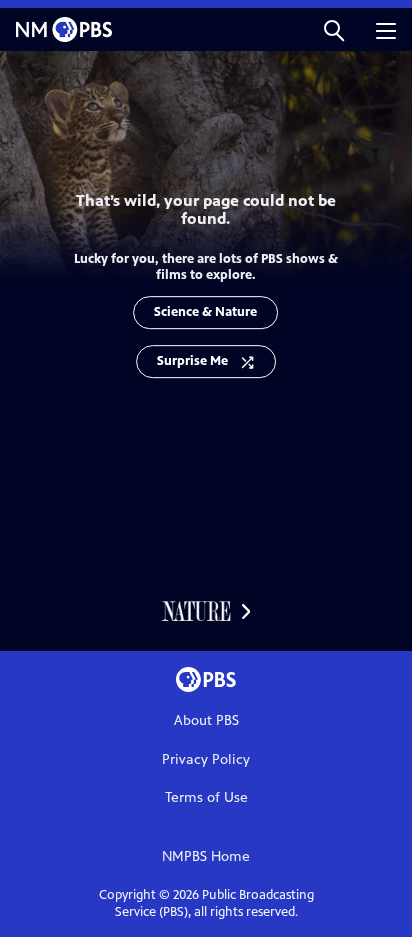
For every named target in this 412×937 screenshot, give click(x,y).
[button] (334, 29)
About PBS (206, 720)
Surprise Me (192, 361)
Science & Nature (205, 312)
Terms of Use (206, 797)
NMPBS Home (206, 856)
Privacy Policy (206, 759)
